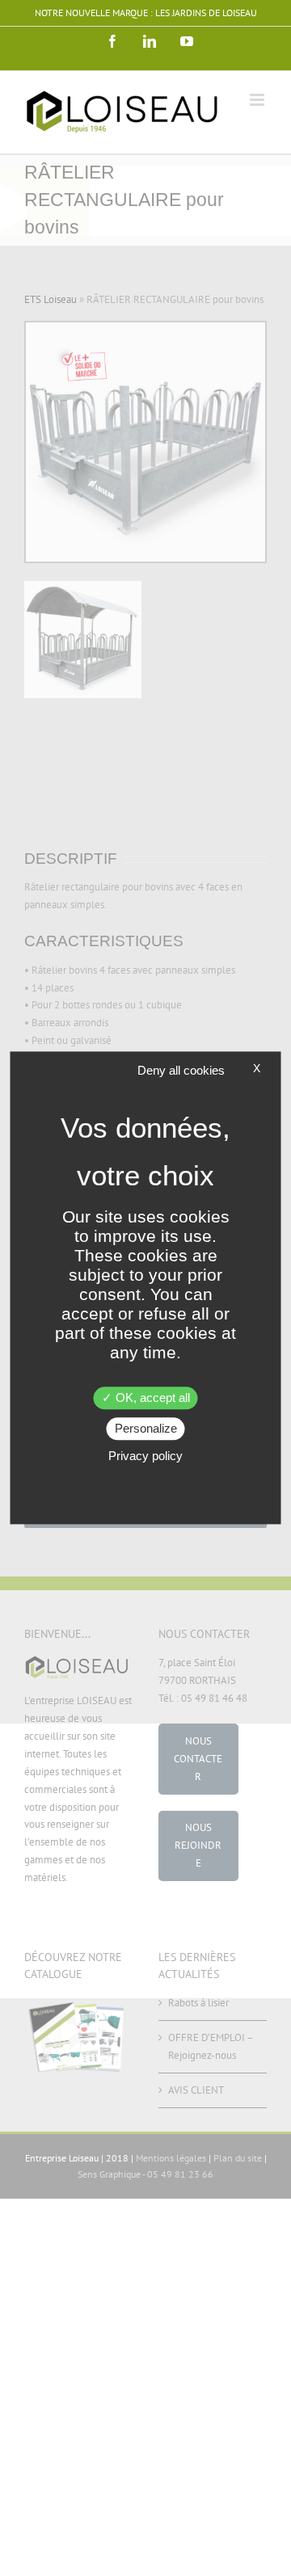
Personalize (146, 1429)
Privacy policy (145, 1456)
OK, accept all (151, 1398)
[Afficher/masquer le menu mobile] (258, 100)
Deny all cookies (181, 1070)
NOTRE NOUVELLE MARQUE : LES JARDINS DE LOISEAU (146, 13)
